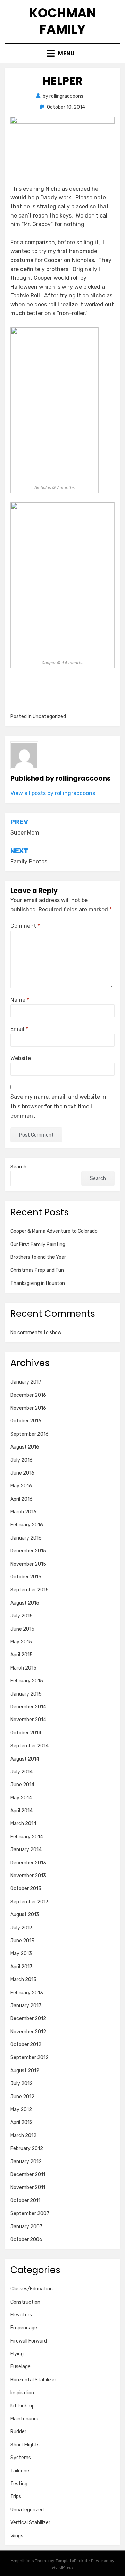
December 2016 (28, 1395)
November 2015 (28, 1564)
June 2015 (22, 1629)
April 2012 (22, 2122)
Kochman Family (63, 21)
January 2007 (26, 2227)
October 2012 (26, 2045)
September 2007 (30, 2213)
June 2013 (22, 1941)
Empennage (24, 2328)
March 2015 (23, 1668)
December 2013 (28, 1863)
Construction (25, 2302)
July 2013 (22, 1928)
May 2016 (21, 1486)
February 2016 (27, 1525)
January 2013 (26, 2006)
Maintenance (25, 2419)
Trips (16, 2497)
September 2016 (30, 1434)
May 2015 (21, 1642)
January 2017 (26, 1382)
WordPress (63, 2567)
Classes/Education (32, 2289)
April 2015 (22, 1655)
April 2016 (22, 1499)
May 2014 (21, 1798)
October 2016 (26, 1421)
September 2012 (30, 2057)
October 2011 (25, 2201)
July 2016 (22, 1460)
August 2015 (25, 1603)
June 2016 (22, 1473)
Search (18, 1167)
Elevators (21, 2315)
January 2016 (26, 1538)
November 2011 (28, 2187)
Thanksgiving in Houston (38, 1283)
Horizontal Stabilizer (33, 2380)
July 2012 (22, 2083)
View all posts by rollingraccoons (53, 793)
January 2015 (26, 1694)
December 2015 (28, 1551)
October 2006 (26, 2239)
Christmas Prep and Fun (37, 1270)
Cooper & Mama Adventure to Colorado (54, 1231)
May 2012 (21, 2110)
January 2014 (26, 1850)
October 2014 (26, 1733)
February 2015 (27, 1681)
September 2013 (30, 1902)
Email (19, 1029)
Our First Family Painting (38, 1244)
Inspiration (22, 2393)
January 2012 (26, 2162)
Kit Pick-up (23, 2406)
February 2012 (27, 2148)
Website (21, 1058)
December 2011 (28, 2175)
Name (20, 1000)
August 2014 (25, 1759)
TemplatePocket (72, 2561)
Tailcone (20, 2471)
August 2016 (25, 1447)
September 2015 (30, 1590)
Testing (19, 2484)
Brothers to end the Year (38, 1257)
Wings (17, 2536)
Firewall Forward (29, 2341)
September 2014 (30, 1746)
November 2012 (28, 2032)
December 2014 (28, 1707)
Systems (21, 2458)
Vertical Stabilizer (30, 2523)
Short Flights (25, 2445)
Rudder (18, 2432)
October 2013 (26, 1889)
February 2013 (27, 1993)
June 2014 (22, 1785)
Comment (25, 926)
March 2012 (23, 2136)
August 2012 (25, 2071)
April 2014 (22, 1811)
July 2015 (22, 1616)
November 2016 (28, 1408)
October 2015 (26, 1577)
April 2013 (22, 1967)
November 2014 (28, 1720)
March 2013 (23, 1980)
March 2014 (23, 1824)
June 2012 (22, 2097)
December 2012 (28, 2019)
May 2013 (21, 1954)
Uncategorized (27, 2510)
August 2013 (25, 1915)
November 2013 (28, 1876)
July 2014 (22, 1772)
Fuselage (20, 2367)
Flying (17, 2354)
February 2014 (27, 1837)
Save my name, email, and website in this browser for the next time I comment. (58, 1106)
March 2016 (23, 1512)
